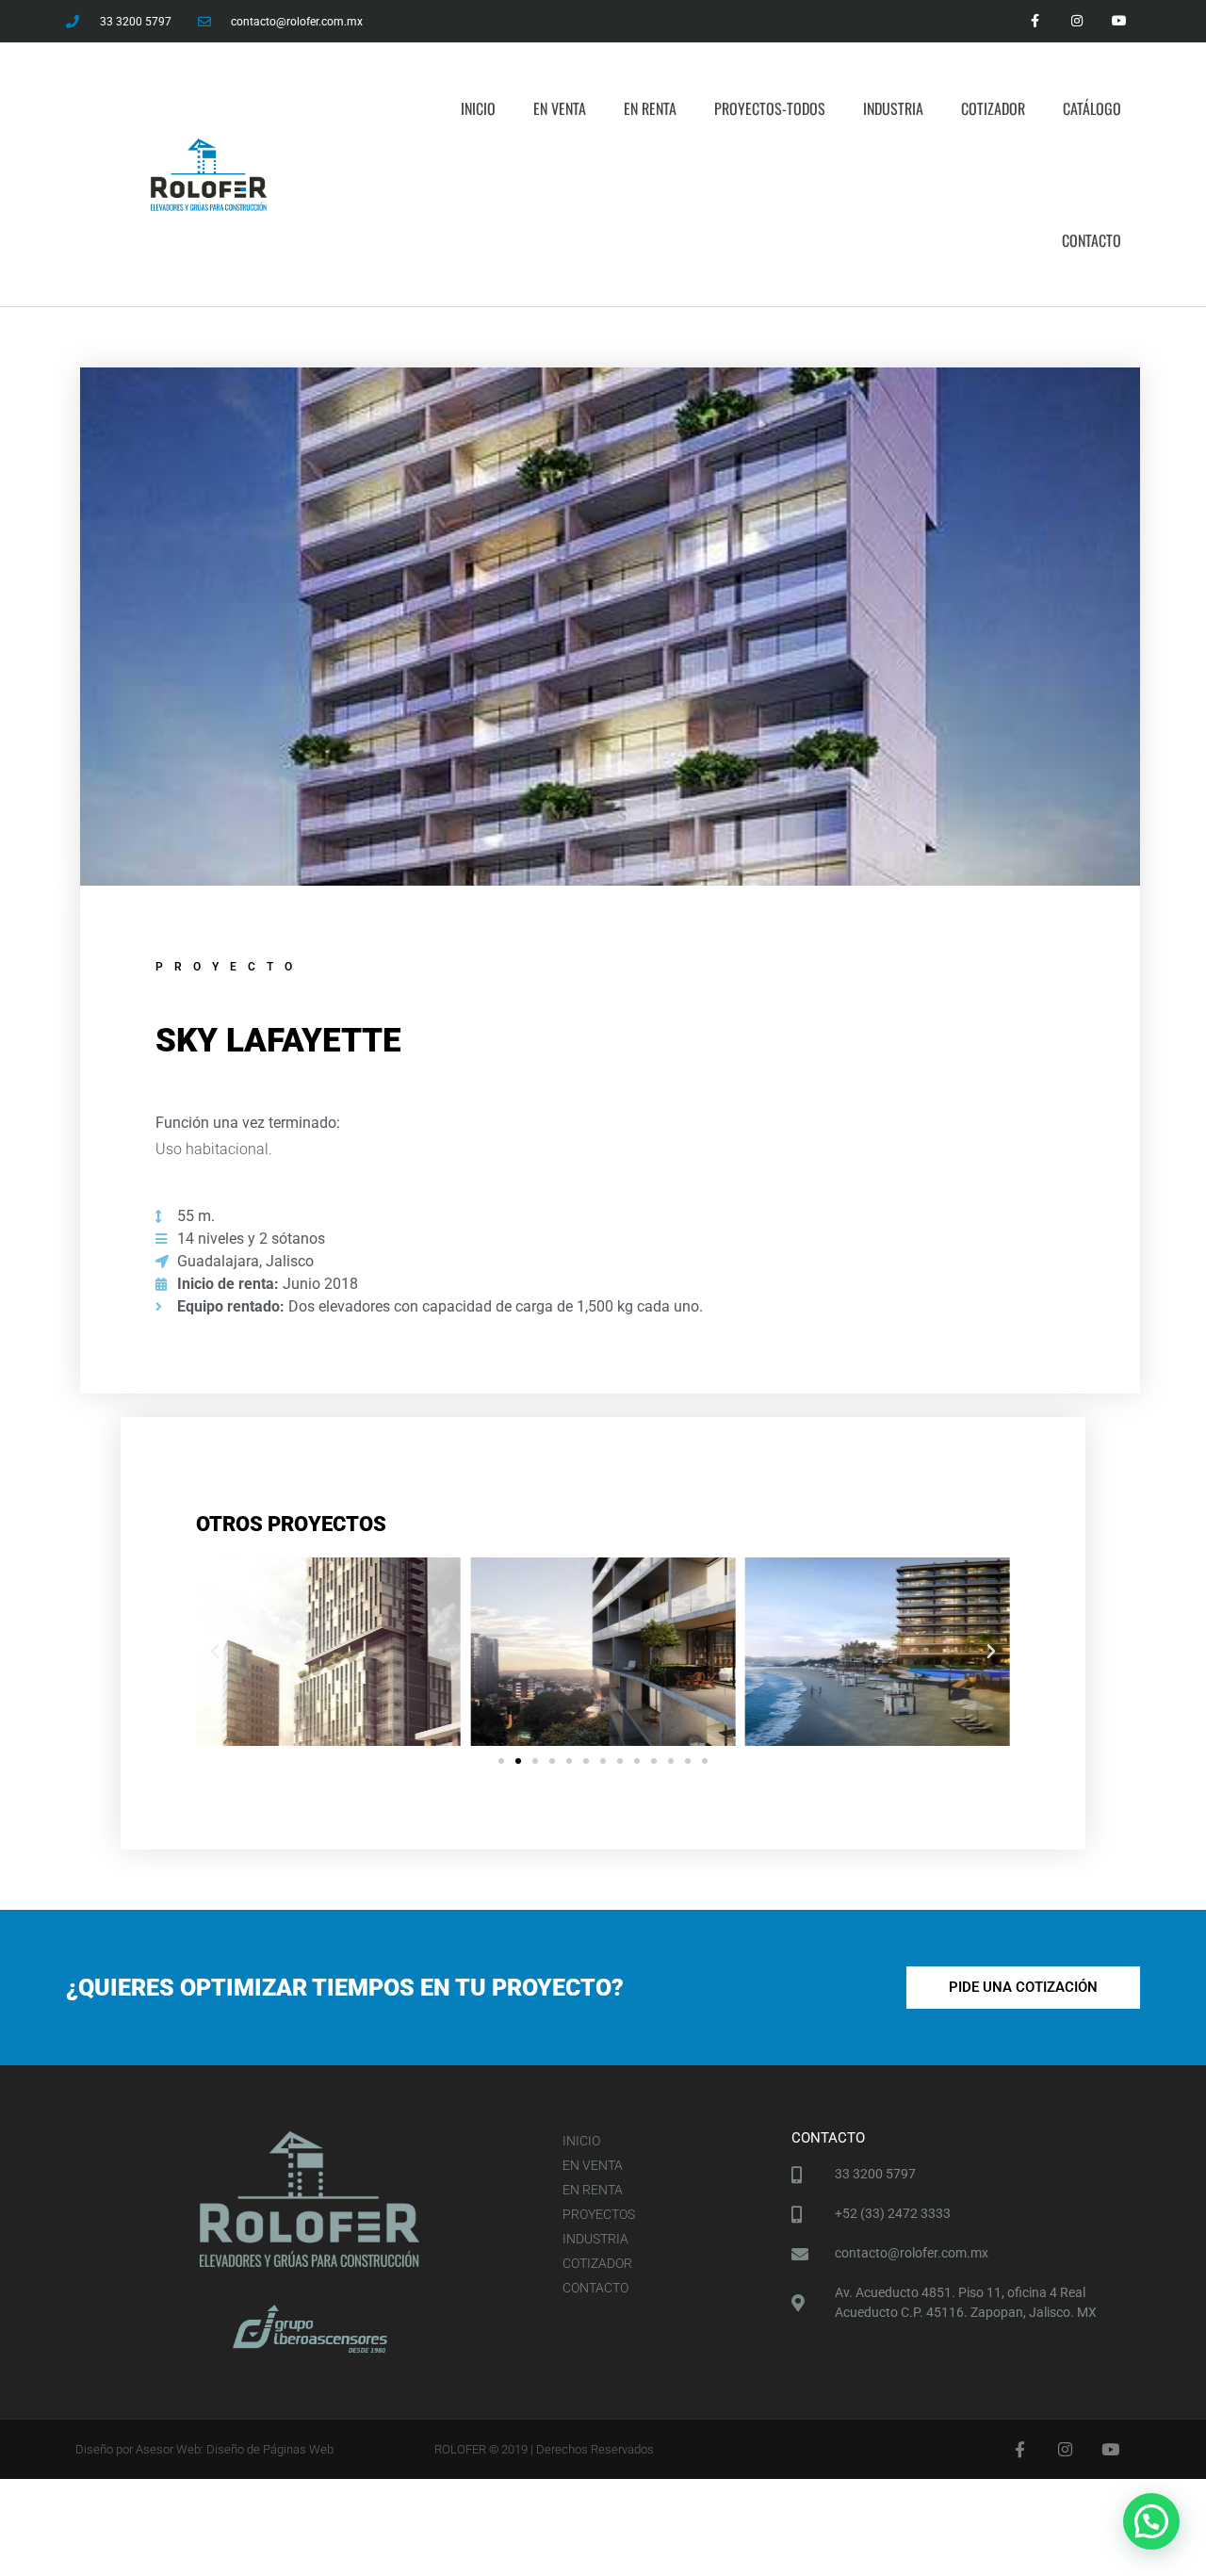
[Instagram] (1076, 21)
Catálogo (1092, 108)
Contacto (1092, 240)
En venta (560, 108)
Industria (893, 108)
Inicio (478, 108)
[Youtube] (1119, 21)
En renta (650, 108)
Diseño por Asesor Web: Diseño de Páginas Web (204, 2449)
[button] (215, 1652)
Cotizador (993, 108)
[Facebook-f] (1035, 21)
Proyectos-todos (770, 108)
